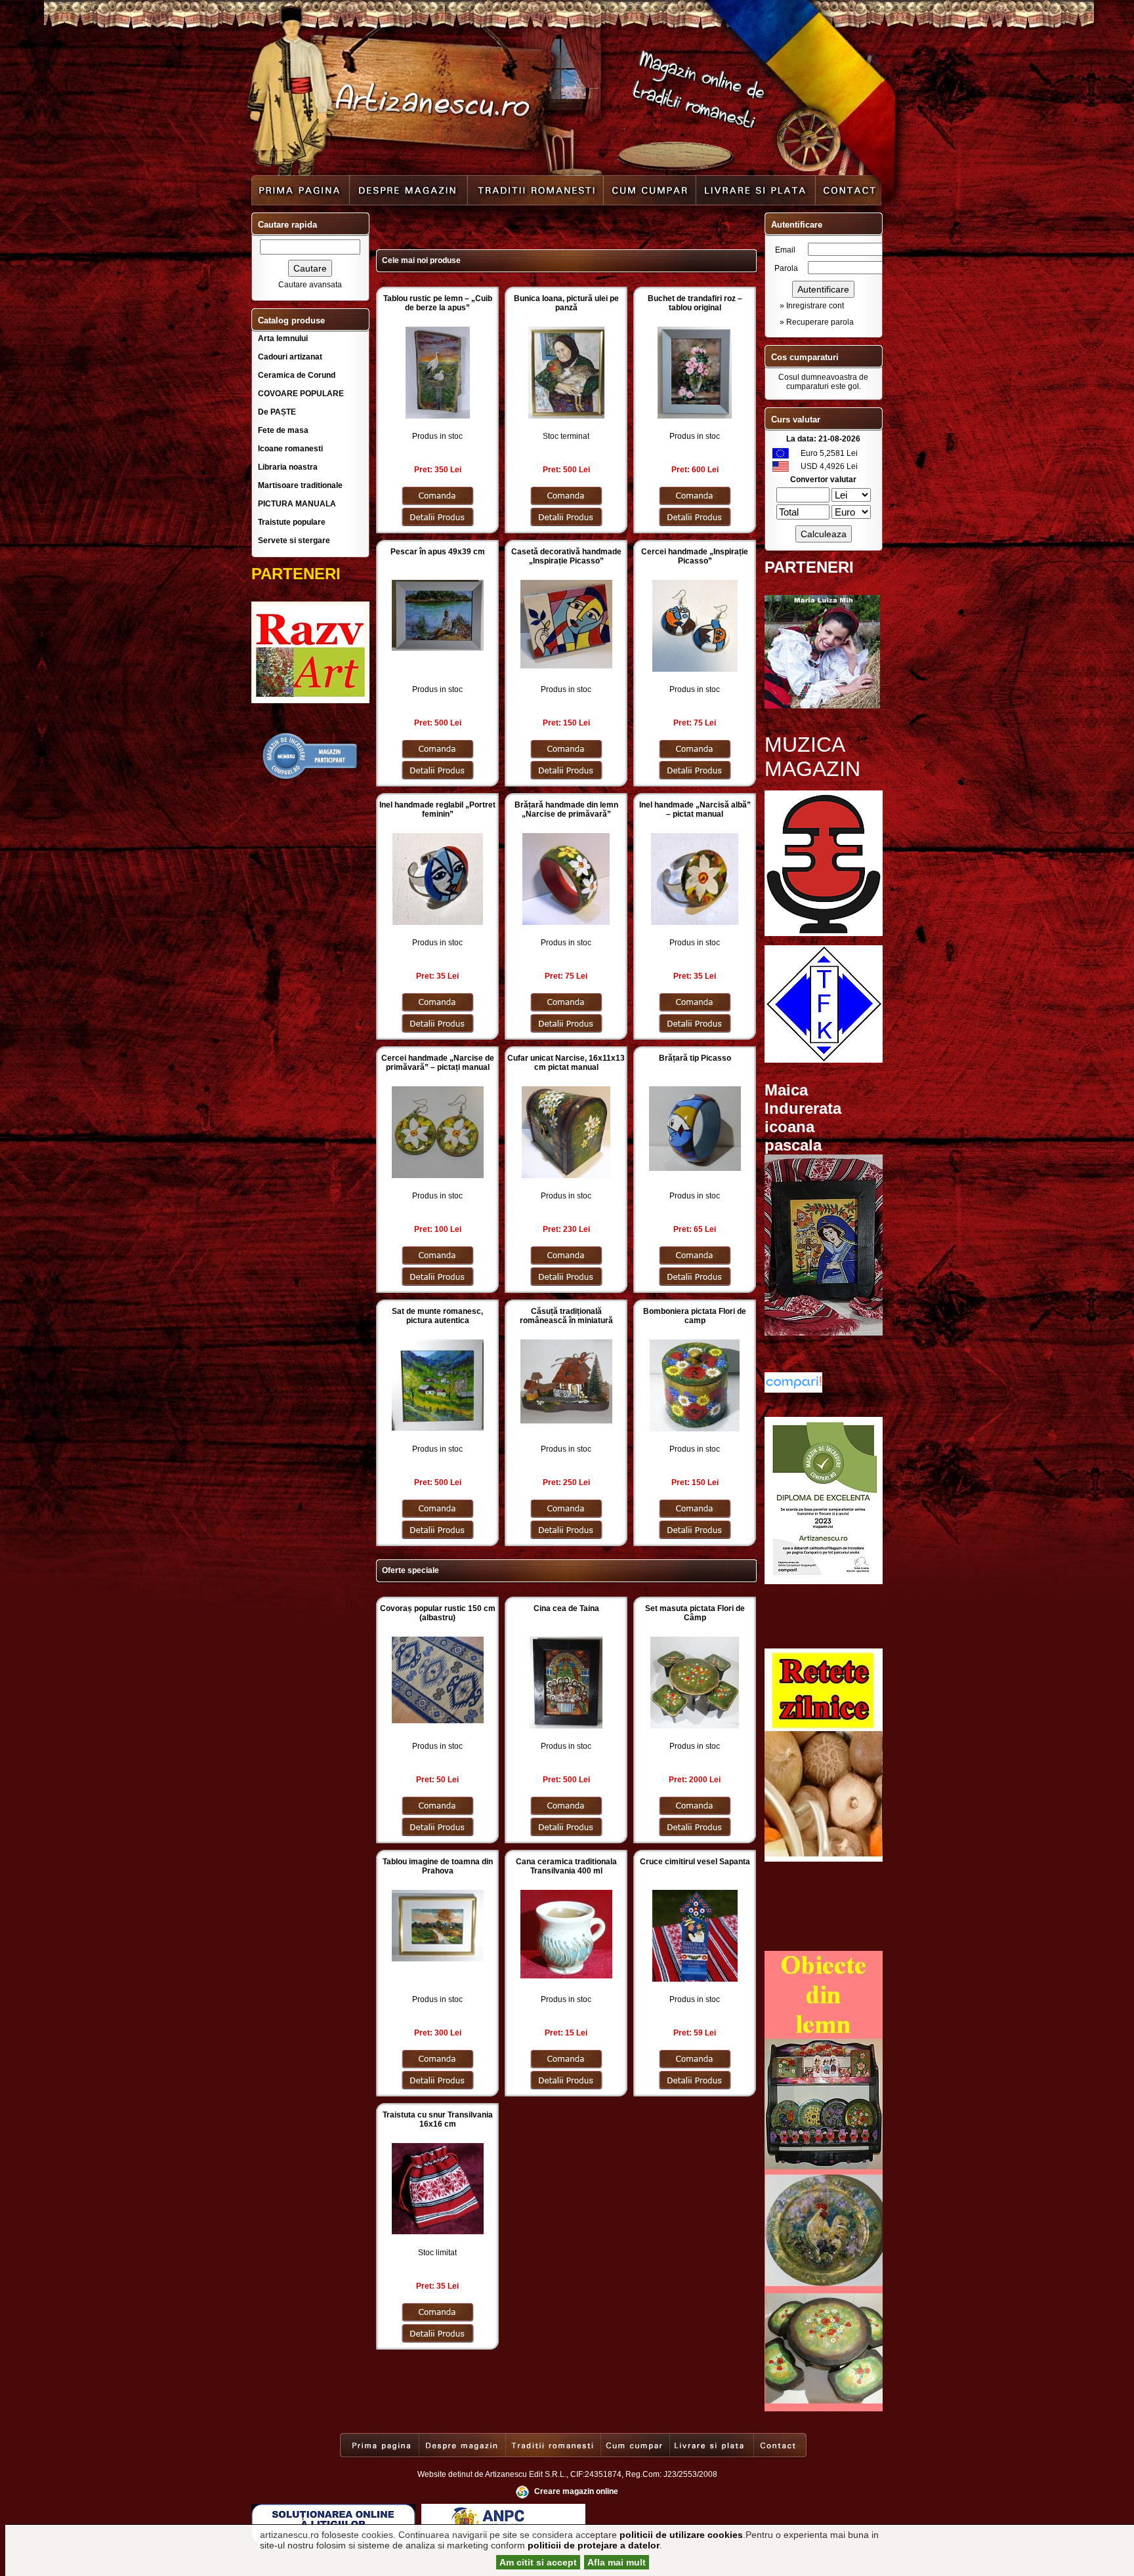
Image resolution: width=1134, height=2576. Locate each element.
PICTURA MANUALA (297, 504)
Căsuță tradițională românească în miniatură (566, 1316)
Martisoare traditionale (300, 485)
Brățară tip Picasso (695, 1058)
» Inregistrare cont (812, 306)
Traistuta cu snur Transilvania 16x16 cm (438, 2119)
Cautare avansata (310, 285)
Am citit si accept (538, 2562)
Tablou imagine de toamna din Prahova (438, 1866)
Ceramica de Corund (297, 375)
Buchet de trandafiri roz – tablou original (695, 303)
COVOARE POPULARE (301, 394)
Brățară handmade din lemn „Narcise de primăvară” (566, 809)
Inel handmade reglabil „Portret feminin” (437, 809)
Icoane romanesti (290, 449)
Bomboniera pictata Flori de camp (695, 1316)
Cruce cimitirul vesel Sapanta (695, 1862)
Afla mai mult (617, 2562)
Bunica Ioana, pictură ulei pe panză (566, 303)
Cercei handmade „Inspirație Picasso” (695, 556)
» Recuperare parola (817, 322)
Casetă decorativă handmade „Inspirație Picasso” (566, 556)
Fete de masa (283, 430)
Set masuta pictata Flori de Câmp (695, 1613)
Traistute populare (292, 522)
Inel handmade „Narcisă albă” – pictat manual (695, 809)
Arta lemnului (283, 338)
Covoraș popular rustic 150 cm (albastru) (438, 1613)
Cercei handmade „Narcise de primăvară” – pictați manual (438, 1063)
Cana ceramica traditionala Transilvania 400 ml (566, 1866)
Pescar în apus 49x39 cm (438, 552)
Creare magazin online (576, 2491)
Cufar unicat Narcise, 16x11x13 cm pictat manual (566, 1063)
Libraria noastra (288, 467)
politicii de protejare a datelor (594, 2545)
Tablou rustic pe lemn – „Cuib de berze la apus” (438, 303)
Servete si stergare (294, 541)
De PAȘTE (277, 412)
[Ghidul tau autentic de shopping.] (793, 1390)
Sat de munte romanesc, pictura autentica (437, 1316)
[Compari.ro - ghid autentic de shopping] (310, 778)
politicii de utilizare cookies (681, 2535)
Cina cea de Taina (566, 1608)
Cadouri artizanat (290, 357)
